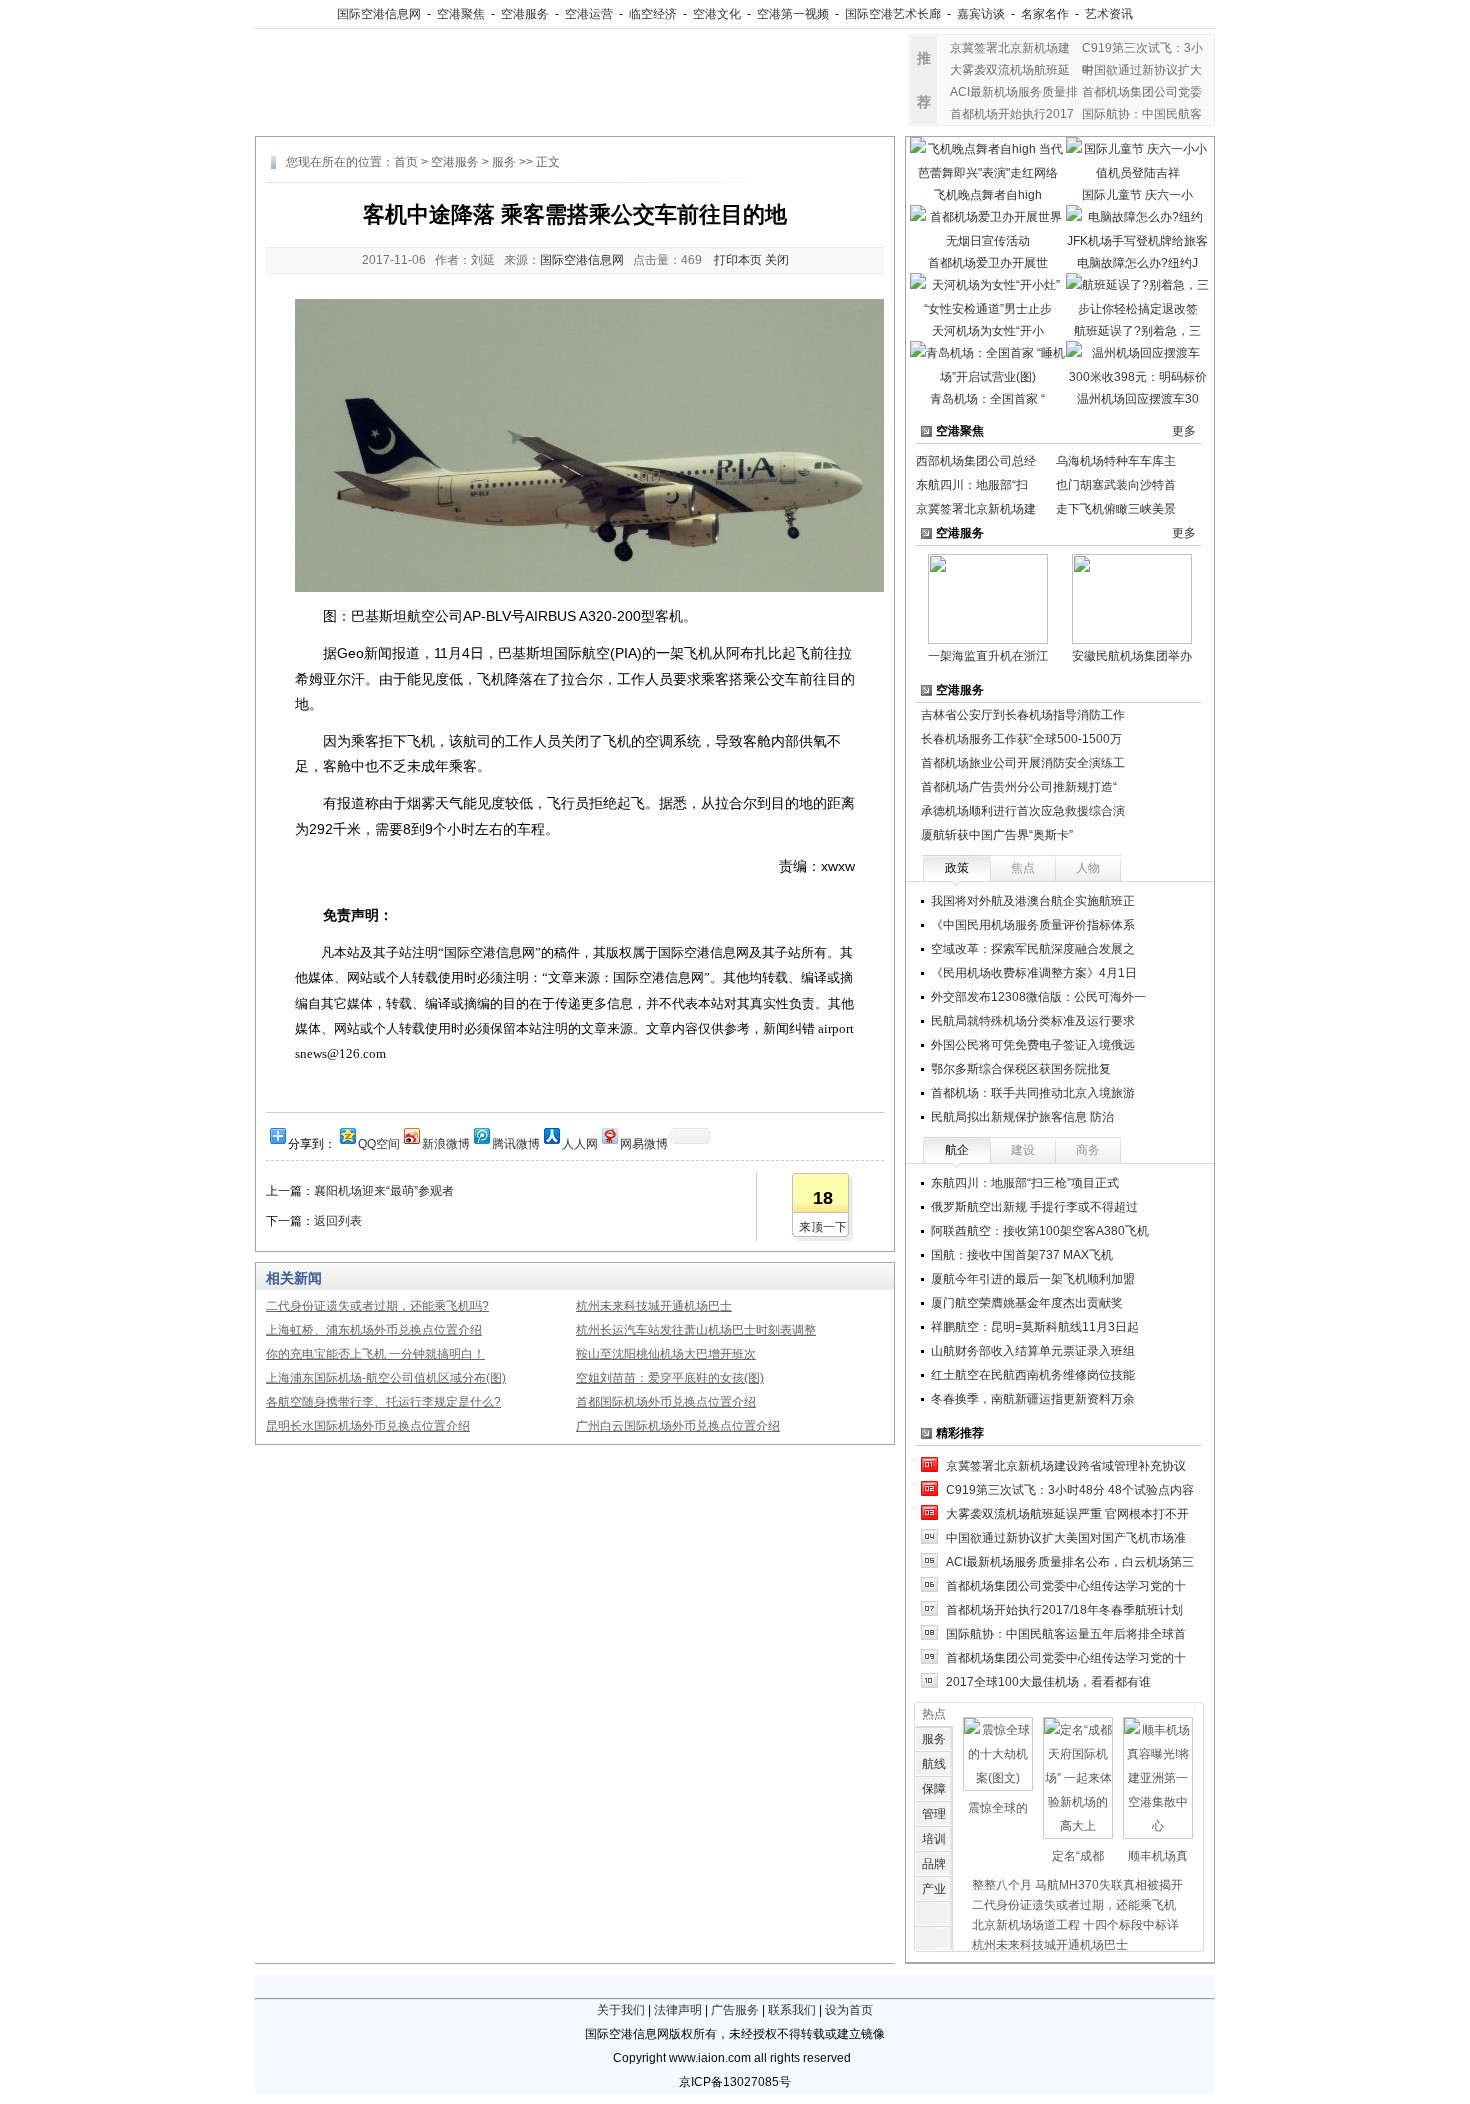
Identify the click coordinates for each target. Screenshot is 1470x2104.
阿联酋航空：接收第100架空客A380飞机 (1040, 1231)
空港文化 (717, 14)
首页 (406, 162)
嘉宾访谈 (981, 14)
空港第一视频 (793, 14)
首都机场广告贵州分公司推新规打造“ (1019, 787)
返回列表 (338, 1221)
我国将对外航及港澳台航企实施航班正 (1033, 901)
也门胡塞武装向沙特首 (1116, 485)
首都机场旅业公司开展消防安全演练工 (1023, 763)
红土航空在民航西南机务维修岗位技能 (1033, 1375)
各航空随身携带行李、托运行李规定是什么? (383, 1402)
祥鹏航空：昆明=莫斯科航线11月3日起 (1035, 1327)
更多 (1184, 431)
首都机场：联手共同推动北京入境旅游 (1033, 1093)
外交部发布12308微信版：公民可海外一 (1038, 997)
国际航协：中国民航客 (1142, 114)
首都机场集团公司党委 (1142, 92)
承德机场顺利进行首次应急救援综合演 (1023, 811)
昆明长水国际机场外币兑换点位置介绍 (368, 1426)
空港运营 (589, 14)
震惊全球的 (998, 1808)
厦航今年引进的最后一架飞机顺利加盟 (1033, 1279)
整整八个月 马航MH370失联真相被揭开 (1077, 1885)
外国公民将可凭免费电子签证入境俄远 (1033, 1045)
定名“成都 (1078, 1856)
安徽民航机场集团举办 (1132, 656)
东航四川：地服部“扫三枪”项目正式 (1025, 1183)
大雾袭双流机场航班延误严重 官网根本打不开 (1067, 1514)
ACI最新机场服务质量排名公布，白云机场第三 (1070, 1562)
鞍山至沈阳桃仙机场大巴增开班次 (666, 1354)
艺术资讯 (1109, 14)
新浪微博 (446, 1142)
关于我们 (621, 2010)
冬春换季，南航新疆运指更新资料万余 (1033, 1399)
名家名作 (1045, 14)
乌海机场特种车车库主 (1116, 461)
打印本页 (738, 260)
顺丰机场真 (1158, 1856)
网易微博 (644, 1142)
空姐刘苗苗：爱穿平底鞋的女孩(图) (670, 1378)
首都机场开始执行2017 (1012, 114)
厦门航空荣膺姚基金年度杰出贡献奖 (1027, 1303)
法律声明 (678, 2010)
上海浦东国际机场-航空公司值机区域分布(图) (386, 1378)
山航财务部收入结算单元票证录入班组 (1033, 1351)
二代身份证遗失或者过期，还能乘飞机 (1074, 1905)
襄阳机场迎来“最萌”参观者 (384, 1191)
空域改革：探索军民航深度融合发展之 (1033, 949)
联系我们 (792, 2010)
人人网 (580, 1142)
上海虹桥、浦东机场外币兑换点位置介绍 (374, 1330)
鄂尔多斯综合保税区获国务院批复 (1021, 1069)
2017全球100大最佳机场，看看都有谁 (1048, 1682)
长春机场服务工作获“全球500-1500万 (1021, 739)
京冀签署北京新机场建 (1010, 48)
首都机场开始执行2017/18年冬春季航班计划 (1064, 1610)
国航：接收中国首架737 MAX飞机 (1022, 1255)
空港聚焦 (461, 14)
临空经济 (653, 14)
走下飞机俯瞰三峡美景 (1116, 509)
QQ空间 (379, 1142)
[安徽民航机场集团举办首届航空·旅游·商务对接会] (1132, 598)
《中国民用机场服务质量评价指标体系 (1033, 925)
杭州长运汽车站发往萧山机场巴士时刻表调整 (696, 1330)
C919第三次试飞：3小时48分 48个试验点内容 (1070, 1490)
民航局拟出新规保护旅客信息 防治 (1022, 1117)
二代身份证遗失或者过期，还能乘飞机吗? (377, 1306)
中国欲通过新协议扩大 (1142, 70)
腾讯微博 (516, 1142)
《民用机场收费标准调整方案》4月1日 (1034, 973)
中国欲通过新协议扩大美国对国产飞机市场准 (1066, 1538)
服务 (504, 162)
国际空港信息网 (379, 14)
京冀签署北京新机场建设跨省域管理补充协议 (1066, 1466)
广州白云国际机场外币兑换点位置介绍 (678, 1426)
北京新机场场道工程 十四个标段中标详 (1075, 1925)
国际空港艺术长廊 (893, 14)
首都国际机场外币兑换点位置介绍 (666, 1402)
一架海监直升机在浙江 (988, 656)
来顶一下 (823, 1227)
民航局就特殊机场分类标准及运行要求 (1033, 1021)
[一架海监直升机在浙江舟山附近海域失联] (988, 598)
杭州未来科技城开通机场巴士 (654, 1306)
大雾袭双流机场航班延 (1010, 70)
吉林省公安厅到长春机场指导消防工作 (1023, 715)
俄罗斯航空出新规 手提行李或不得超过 (1034, 1207)
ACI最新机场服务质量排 (1014, 92)
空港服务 (525, 14)
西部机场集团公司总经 (976, 461)
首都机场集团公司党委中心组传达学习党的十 (1066, 1586)
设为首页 (849, 2010)
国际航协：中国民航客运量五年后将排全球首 (1066, 1634)
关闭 (777, 260)
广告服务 (735, 2010)
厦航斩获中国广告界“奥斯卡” (997, 835)
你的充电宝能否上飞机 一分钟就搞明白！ (375, 1354)
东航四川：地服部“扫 (972, 485)
